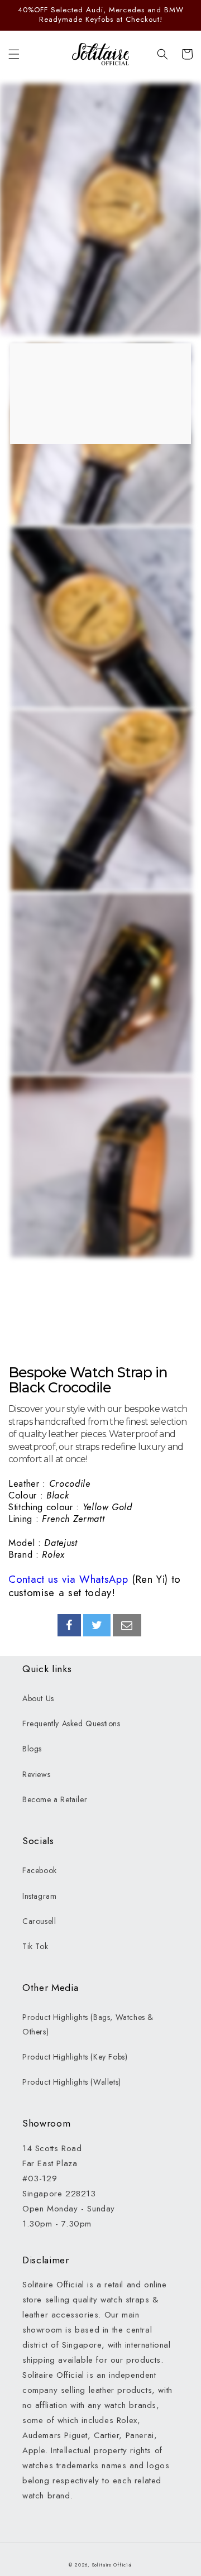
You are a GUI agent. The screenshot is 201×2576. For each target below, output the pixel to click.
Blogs (32, 1749)
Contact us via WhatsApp (68, 1579)
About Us (38, 1698)
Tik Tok (35, 1946)
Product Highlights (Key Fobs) (75, 2057)
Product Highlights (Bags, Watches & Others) (88, 2024)
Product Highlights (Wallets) (72, 2082)
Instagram (39, 1896)
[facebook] (69, 1625)
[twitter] (97, 1625)
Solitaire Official (113, 2565)
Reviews (36, 1774)
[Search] (162, 54)
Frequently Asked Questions (71, 1723)
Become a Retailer (55, 1799)
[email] (127, 1625)
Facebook (40, 1870)
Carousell (39, 1921)
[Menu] (14, 54)
